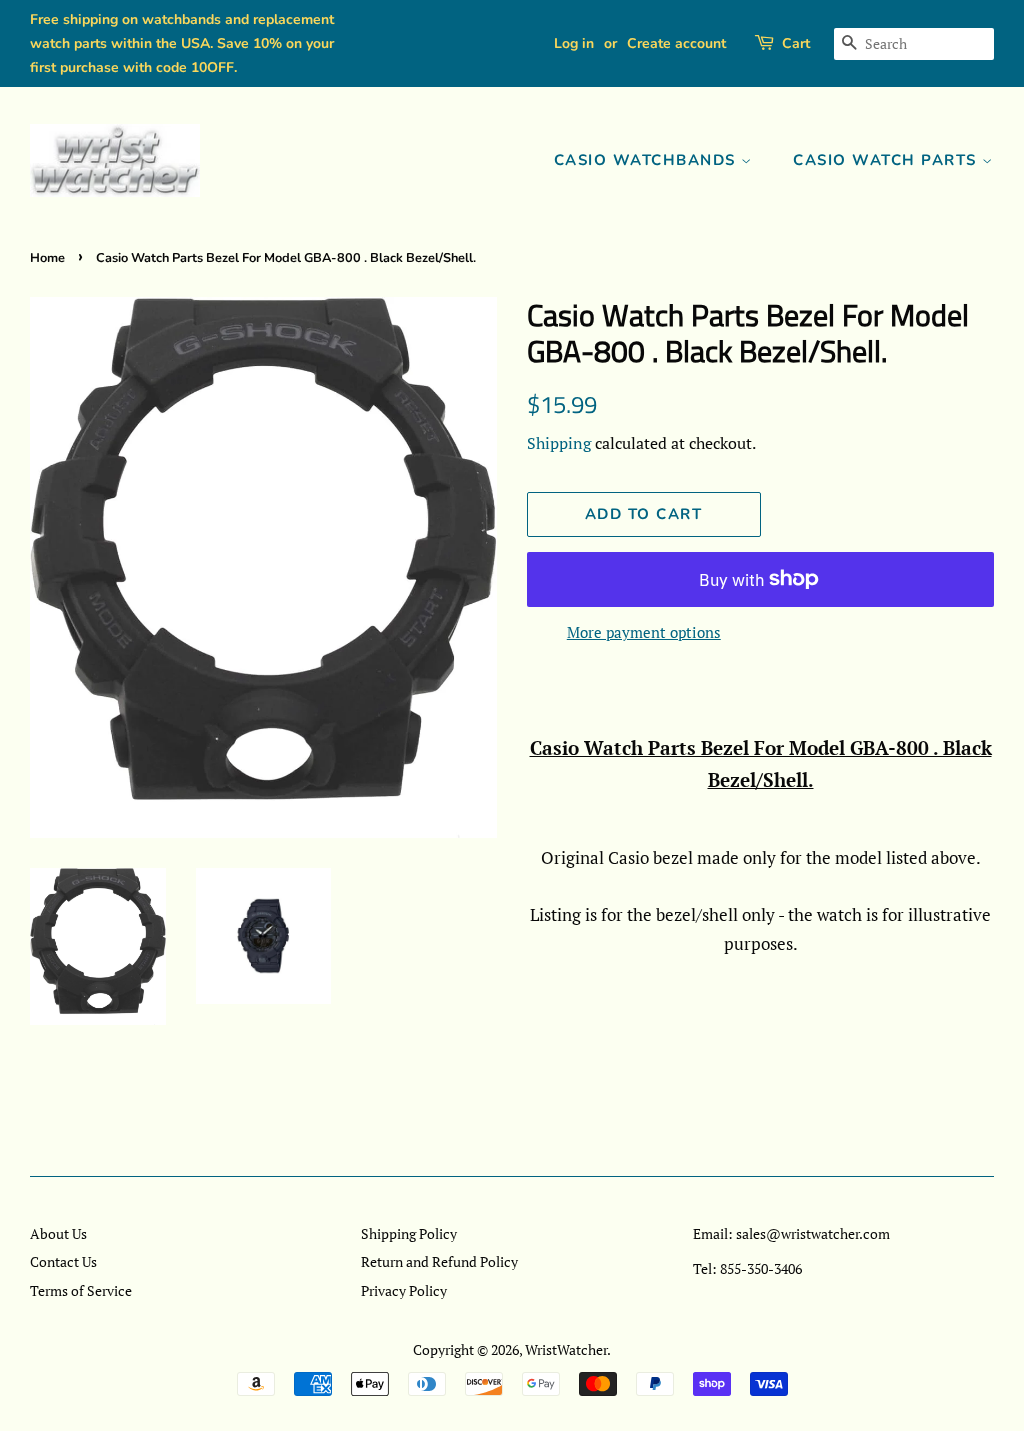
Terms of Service (81, 1290)
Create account (676, 43)
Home (47, 258)
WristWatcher (566, 1349)
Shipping (559, 443)
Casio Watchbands (648, 160)
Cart (796, 43)
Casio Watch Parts (887, 160)
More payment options (644, 632)
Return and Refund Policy (439, 1261)
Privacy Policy (404, 1290)
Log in (574, 43)
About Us (58, 1233)
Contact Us (63, 1261)
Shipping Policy (409, 1233)
